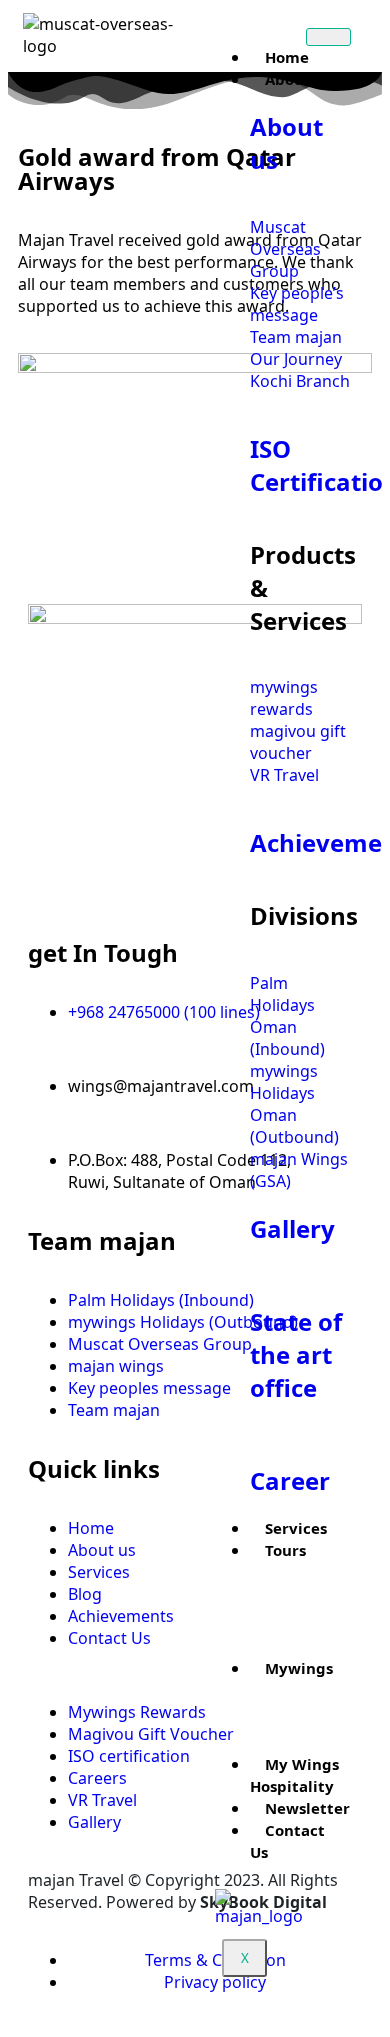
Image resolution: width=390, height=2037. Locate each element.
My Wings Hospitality (294, 1775)
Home (287, 57)
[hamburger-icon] (328, 37)
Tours (285, 1550)
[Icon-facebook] (53, 891)
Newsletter (307, 1808)
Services (296, 1528)
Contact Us (287, 1841)
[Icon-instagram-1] (107, 891)
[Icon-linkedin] (161, 891)
